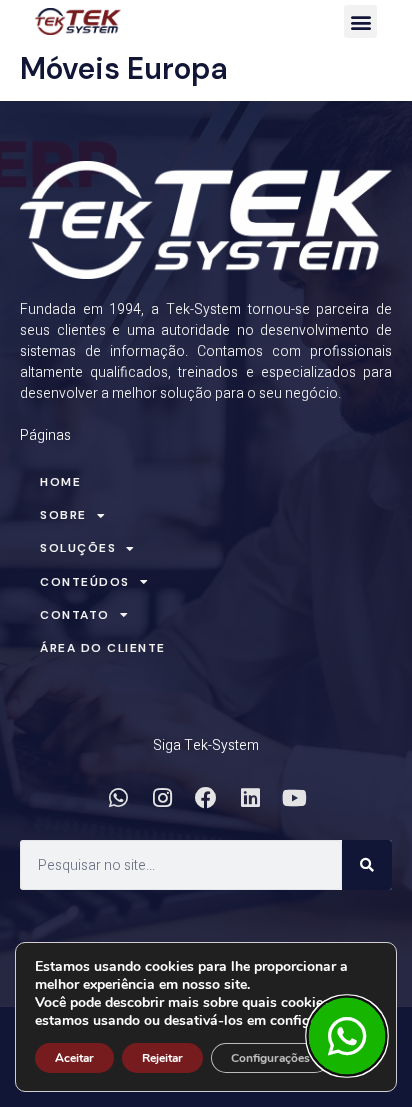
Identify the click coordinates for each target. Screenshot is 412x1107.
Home (60, 482)
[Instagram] (162, 798)
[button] (360, 21)
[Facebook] (206, 798)
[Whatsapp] (118, 798)
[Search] (367, 865)
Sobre (63, 515)
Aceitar (74, 1058)
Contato (75, 615)
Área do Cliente (103, 648)
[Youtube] (294, 798)
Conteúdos (85, 582)
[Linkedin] (250, 798)
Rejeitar (162, 1058)
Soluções (78, 548)
